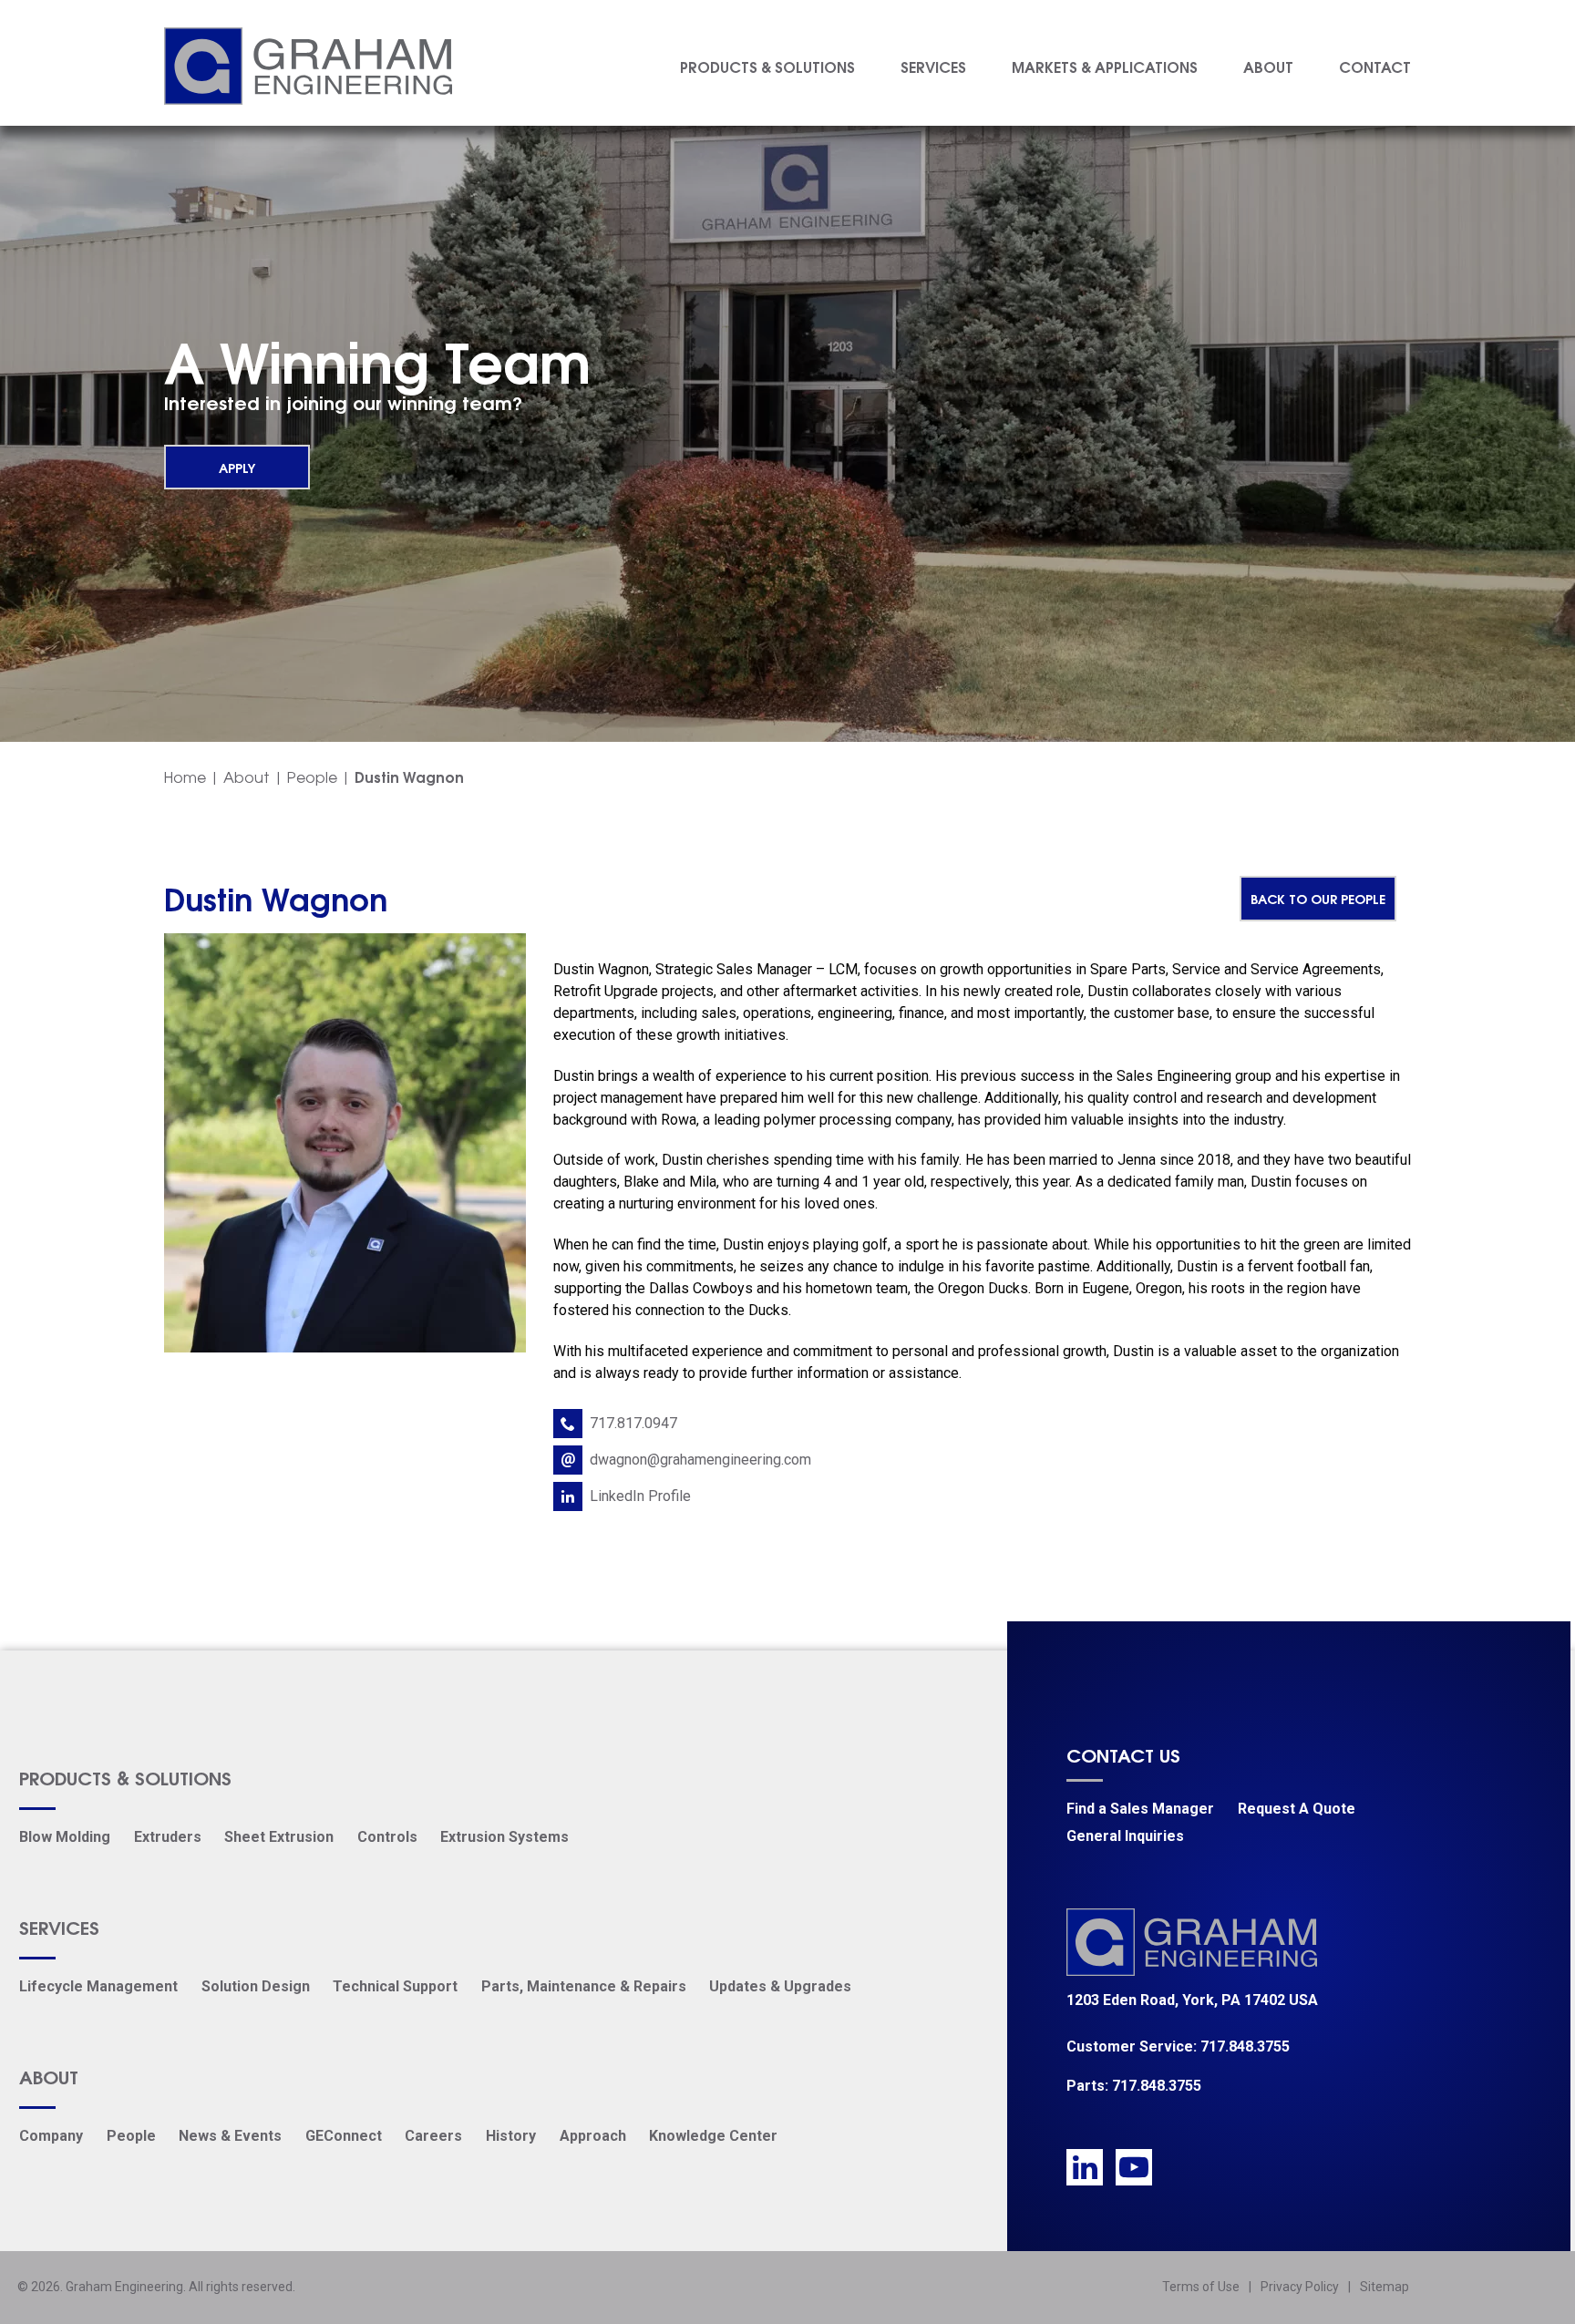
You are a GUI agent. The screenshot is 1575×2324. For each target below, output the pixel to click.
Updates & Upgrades (780, 1986)
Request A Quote (1297, 1809)
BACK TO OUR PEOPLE (1318, 898)
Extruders (168, 1837)
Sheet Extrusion (279, 1837)
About (1268, 66)
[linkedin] (1085, 2167)
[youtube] (1134, 2167)
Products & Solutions (767, 66)
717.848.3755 (1245, 2046)
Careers (433, 2136)
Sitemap (1385, 2287)
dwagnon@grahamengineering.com (700, 1460)
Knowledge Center (713, 2136)
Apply (237, 467)
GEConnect (344, 2136)
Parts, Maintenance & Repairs (584, 1986)
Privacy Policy (1300, 2287)
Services (933, 66)
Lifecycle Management (98, 1986)
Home (185, 776)
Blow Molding (65, 1837)
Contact (1375, 66)
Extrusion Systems (504, 1837)
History (511, 2136)
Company (51, 2136)
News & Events (230, 2136)
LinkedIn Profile (640, 1496)
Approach (593, 2136)
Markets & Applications (1105, 66)
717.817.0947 (633, 1423)
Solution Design (256, 1986)
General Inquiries (1125, 1836)
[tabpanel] (787, 409)
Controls (387, 1837)
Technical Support (395, 1986)
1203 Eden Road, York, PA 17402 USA (1192, 2000)
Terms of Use (1201, 2287)
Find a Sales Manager (1140, 1809)
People (312, 776)
